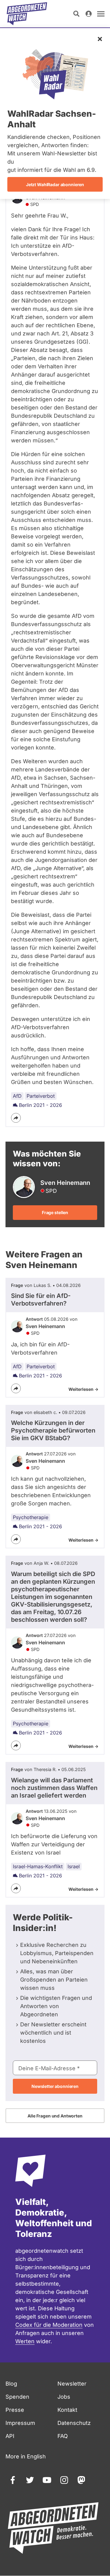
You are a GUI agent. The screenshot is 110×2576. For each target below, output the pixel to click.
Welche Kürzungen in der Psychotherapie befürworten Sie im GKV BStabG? (53, 1430)
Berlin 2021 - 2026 (40, 1105)
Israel (74, 1866)
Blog (11, 2384)
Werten (25, 2341)
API (10, 2436)
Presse (15, 2410)
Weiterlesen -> (83, 1389)
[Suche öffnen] (76, 14)
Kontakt (67, 2410)
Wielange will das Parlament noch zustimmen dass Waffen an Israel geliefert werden (54, 1788)
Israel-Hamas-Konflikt (38, 1866)
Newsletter (72, 2384)
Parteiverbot (41, 1096)
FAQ (63, 2436)
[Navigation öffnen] (101, 14)
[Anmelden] (89, 14)
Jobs (64, 2397)
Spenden (17, 2397)
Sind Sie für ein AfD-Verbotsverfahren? (41, 1300)
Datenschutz (74, 2423)
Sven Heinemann (45, 1326)
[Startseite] (27, 14)
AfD (17, 1096)
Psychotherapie (31, 1517)
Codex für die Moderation (49, 2325)
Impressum (20, 2423)
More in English (26, 2456)
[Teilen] (16, 1118)
